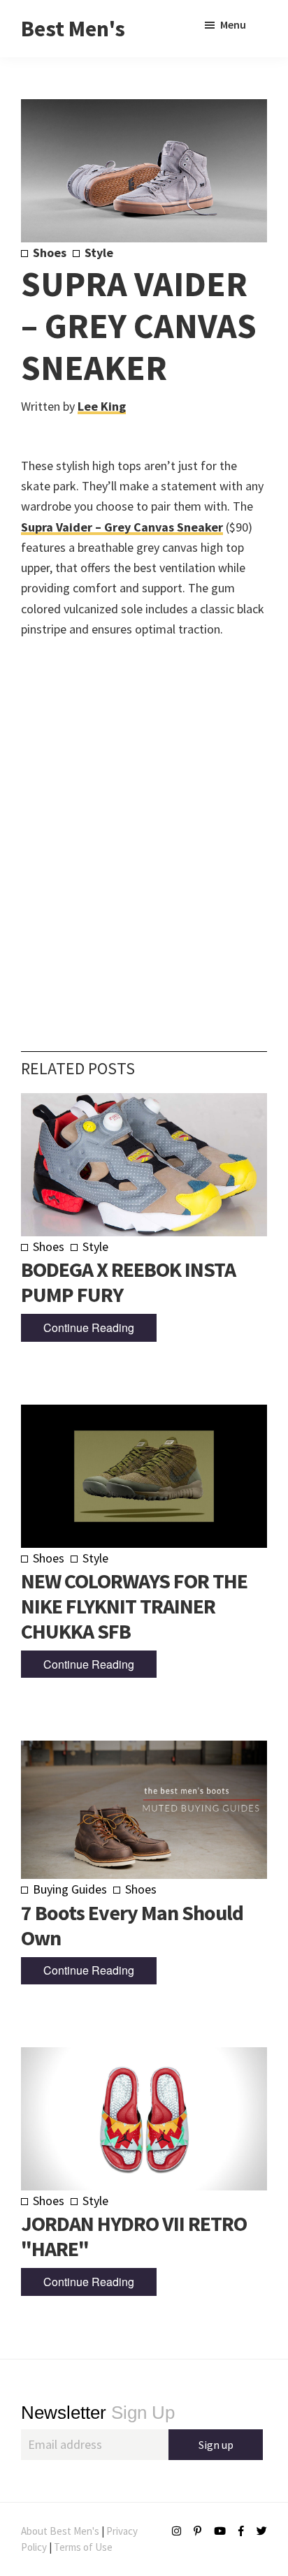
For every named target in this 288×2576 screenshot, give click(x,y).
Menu (233, 24)
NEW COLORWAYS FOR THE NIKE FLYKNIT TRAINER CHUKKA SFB (134, 1606)
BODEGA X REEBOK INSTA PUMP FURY (128, 1282)
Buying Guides (70, 1889)
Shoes (50, 253)
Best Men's (73, 29)
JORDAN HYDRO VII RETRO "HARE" (134, 2236)
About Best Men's (60, 2531)
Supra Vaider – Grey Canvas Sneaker (122, 527)
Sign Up (98, 2413)
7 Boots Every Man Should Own (132, 1925)
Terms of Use (83, 2547)
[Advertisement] (144, 824)
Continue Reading (89, 1327)
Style (99, 253)
